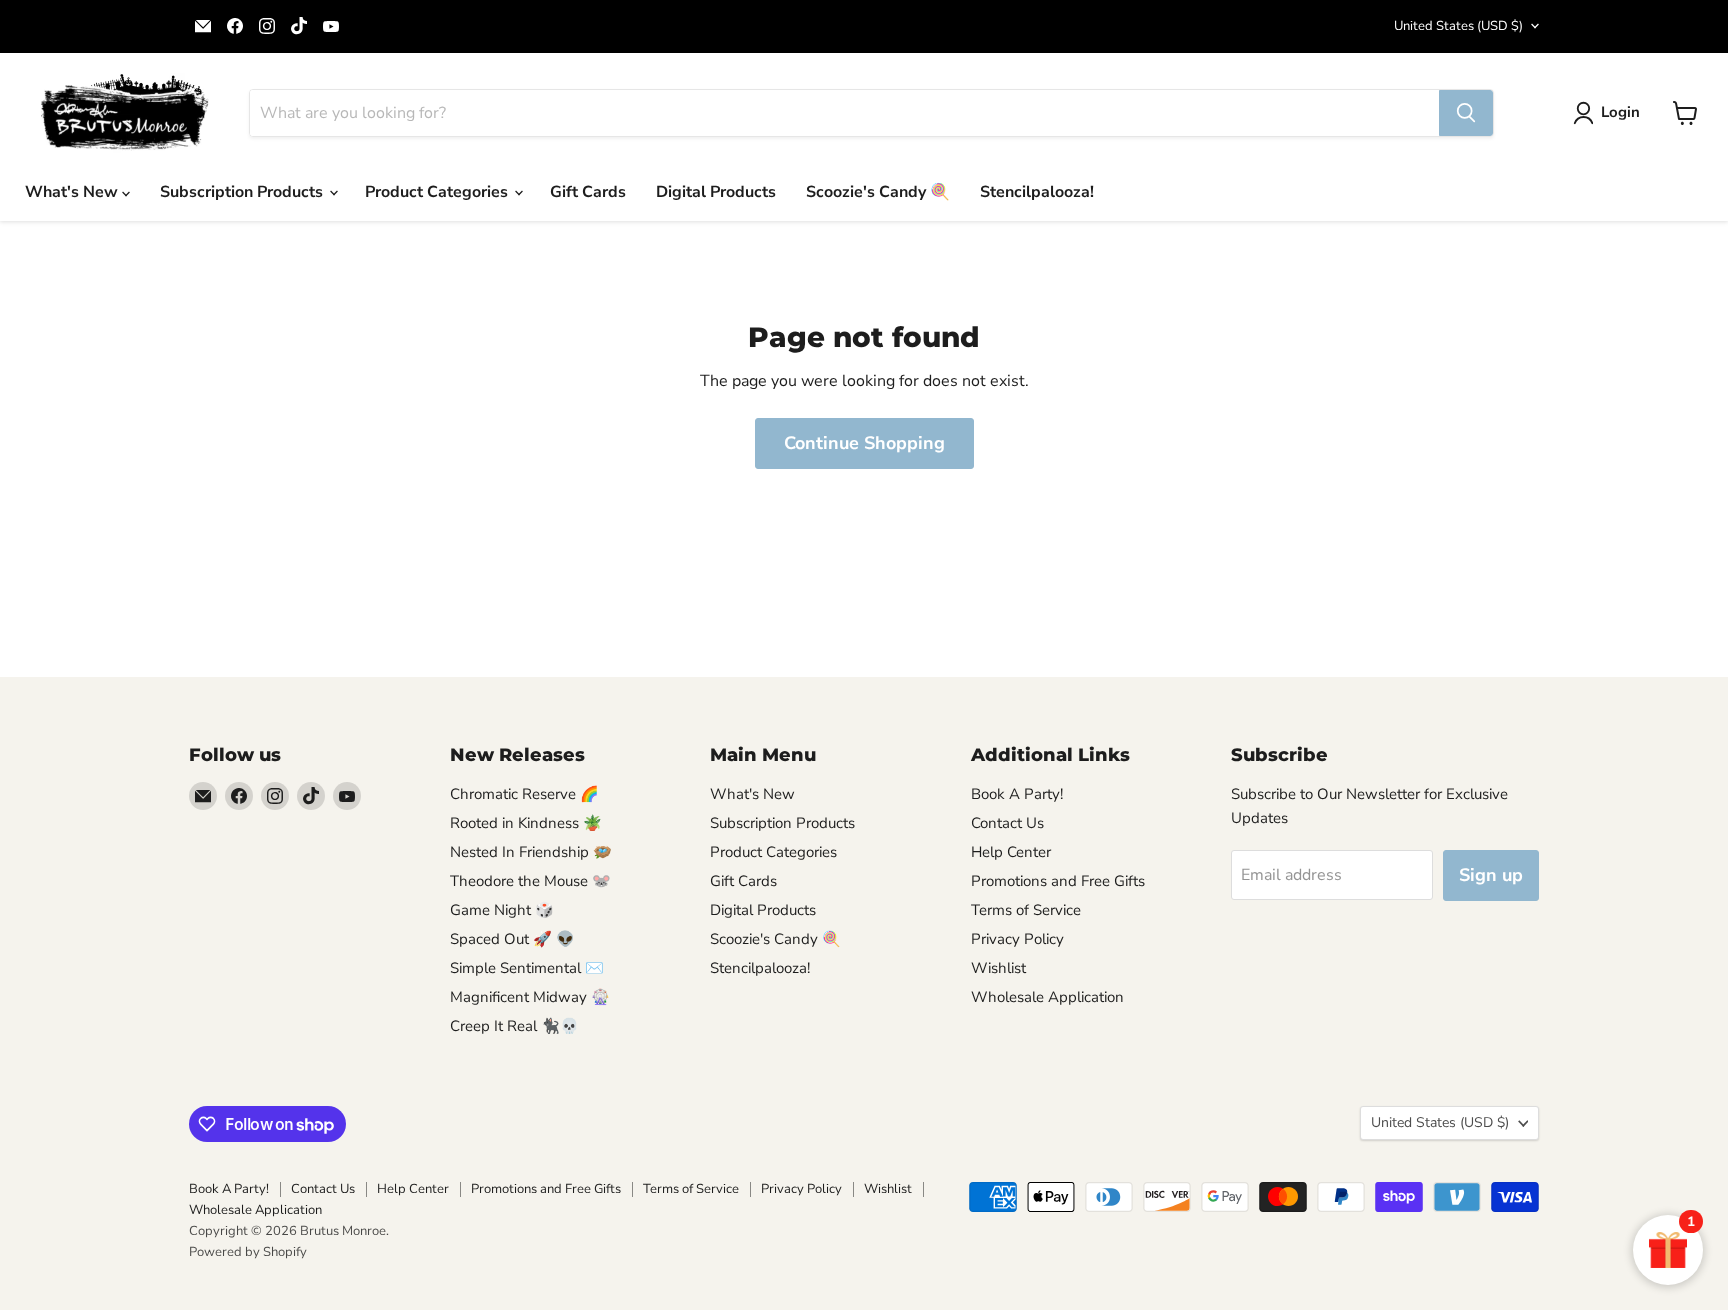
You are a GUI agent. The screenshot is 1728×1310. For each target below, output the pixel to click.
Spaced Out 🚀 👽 (512, 939)
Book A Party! (1017, 794)
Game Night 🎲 (502, 910)
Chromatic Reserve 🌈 (524, 794)
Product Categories (438, 192)
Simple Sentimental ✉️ (527, 968)
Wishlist (998, 968)
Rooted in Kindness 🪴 (526, 823)
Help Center (1011, 852)
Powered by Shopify (248, 1252)
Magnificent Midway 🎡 (530, 997)
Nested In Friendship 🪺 (531, 852)
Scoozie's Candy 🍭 (878, 192)
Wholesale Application (1047, 997)
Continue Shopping (864, 443)
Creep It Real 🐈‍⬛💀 (514, 1026)
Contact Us (1007, 823)
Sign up (1491, 875)
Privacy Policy (1017, 939)
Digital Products (716, 192)
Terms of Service (1026, 910)
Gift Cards (588, 192)
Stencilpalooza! (1037, 192)
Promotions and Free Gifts (1058, 881)
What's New (73, 192)
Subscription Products (243, 192)
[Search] (1466, 113)
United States (1458, 26)
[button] (1610, 113)
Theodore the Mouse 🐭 (530, 881)
